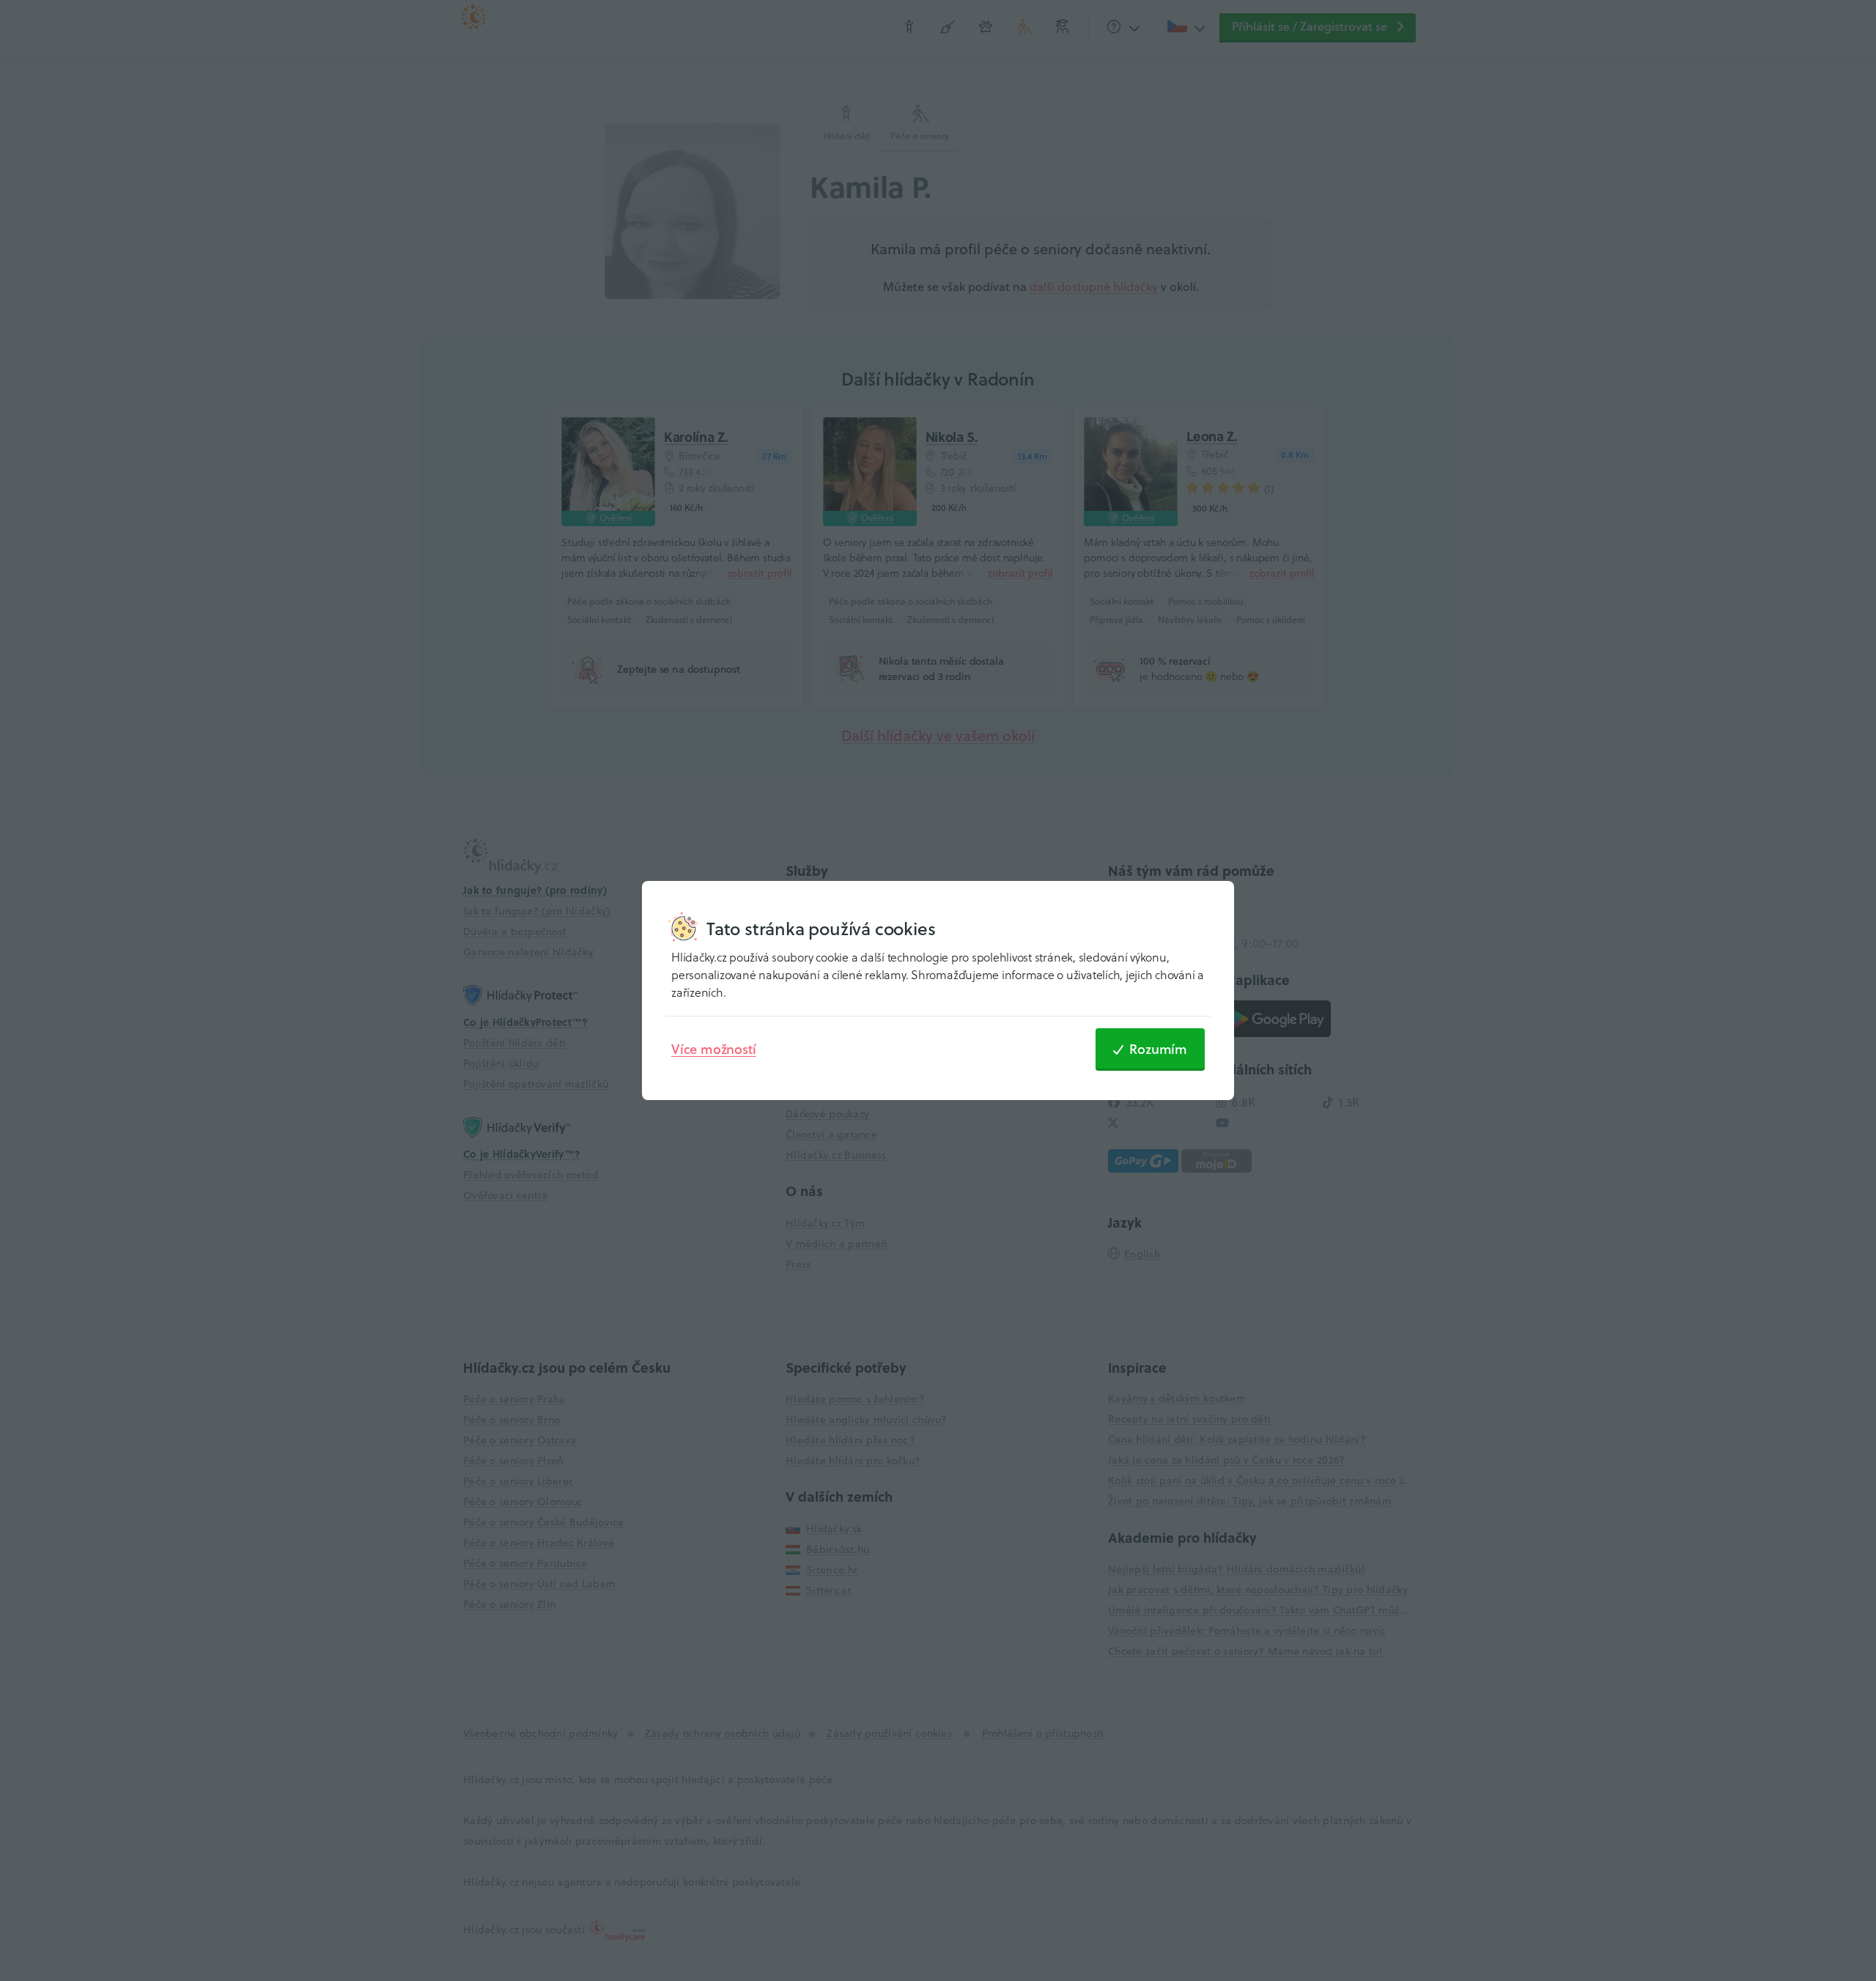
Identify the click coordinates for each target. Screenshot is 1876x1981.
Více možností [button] (713, 1049)
